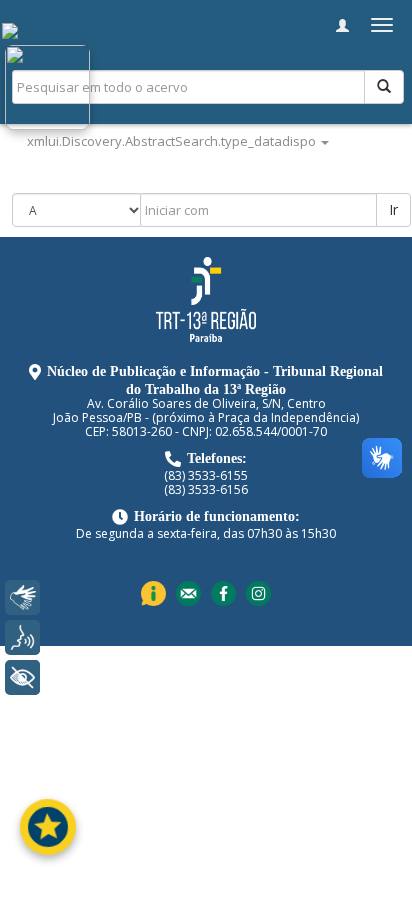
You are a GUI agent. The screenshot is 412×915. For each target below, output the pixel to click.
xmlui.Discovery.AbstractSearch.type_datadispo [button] (173, 141)
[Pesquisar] (384, 87)
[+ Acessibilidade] (22, 677)
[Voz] (22, 637)
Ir (393, 209)
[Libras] (22, 597)
